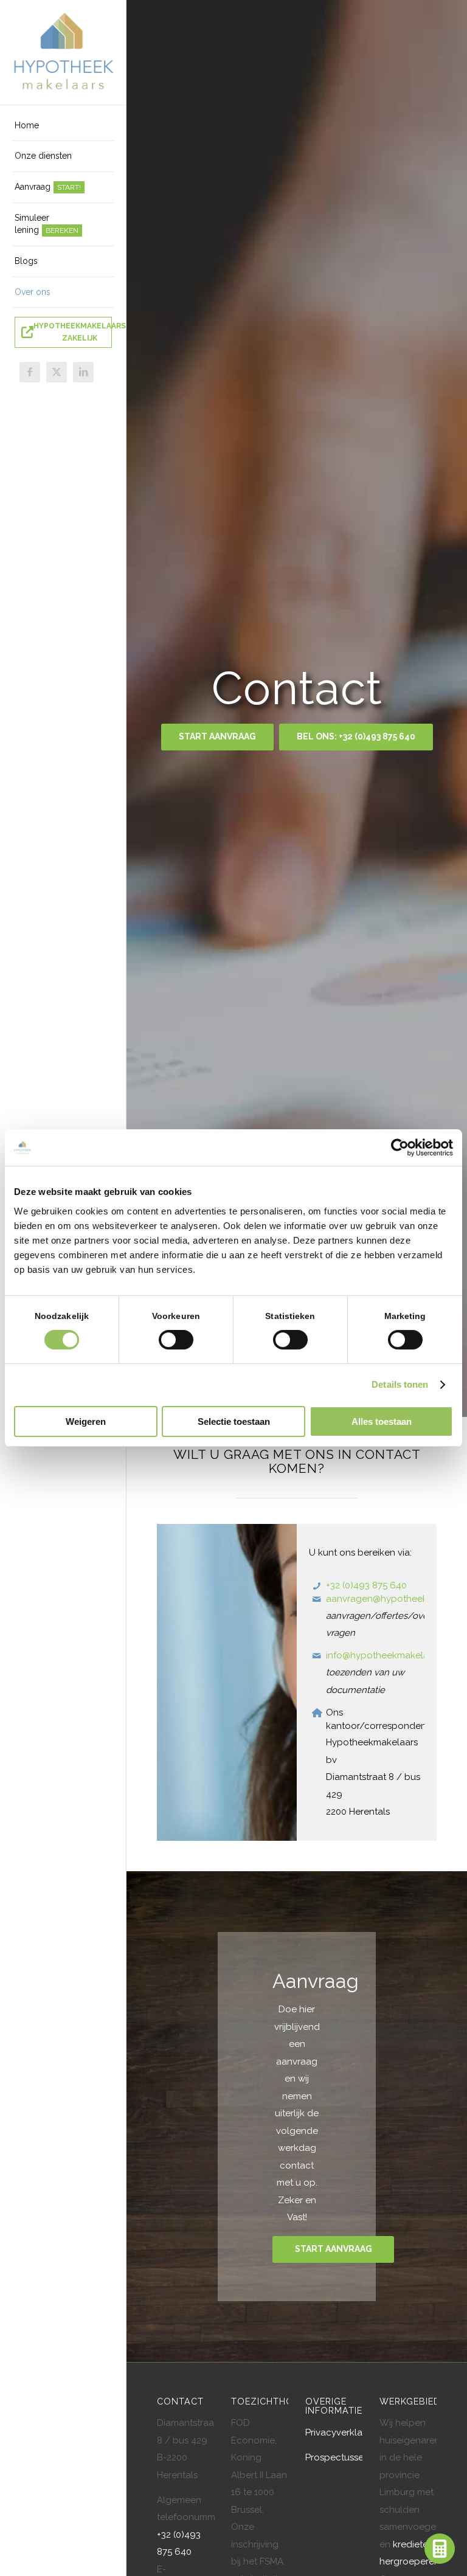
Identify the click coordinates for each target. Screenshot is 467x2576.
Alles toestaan (382, 1421)
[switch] (176, 1340)
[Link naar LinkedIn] (83, 372)
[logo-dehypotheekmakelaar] (63, 53)
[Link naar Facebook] (30, 372)
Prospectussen (337, 2457)
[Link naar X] (57, 372)
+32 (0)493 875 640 (366, 1585)
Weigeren (86, 1421)
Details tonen (400, 1384)
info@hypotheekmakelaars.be (390, 1655)
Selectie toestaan (234, 1421)
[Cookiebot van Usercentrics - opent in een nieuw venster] (400, 1148)
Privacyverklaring (342, 2432)
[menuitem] (63, 126)
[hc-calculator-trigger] (440, 2549)
